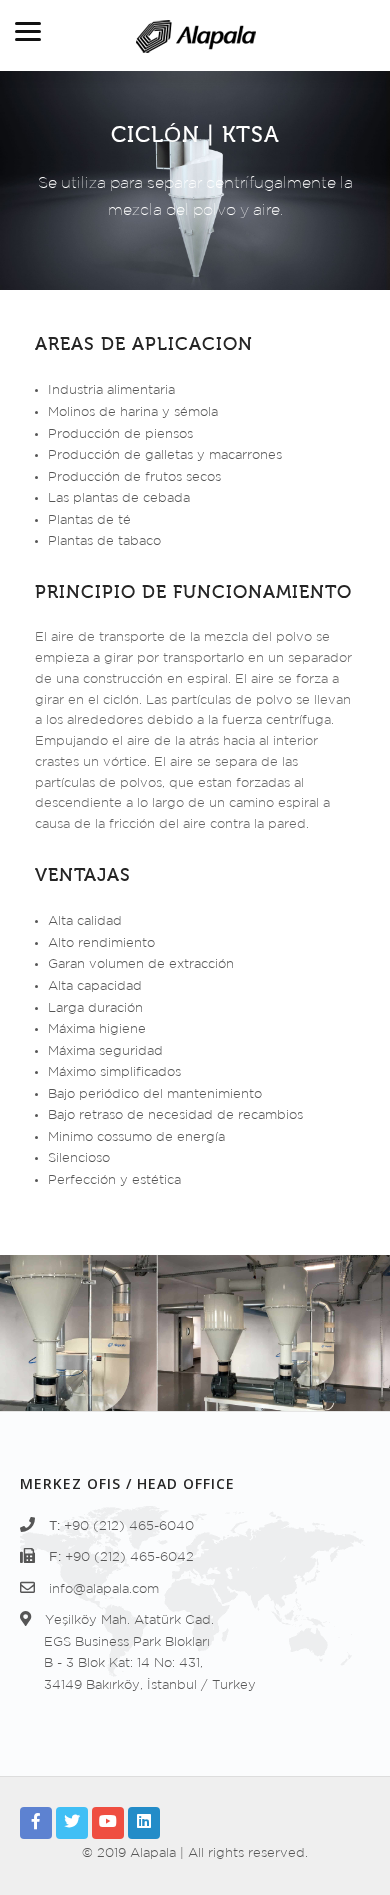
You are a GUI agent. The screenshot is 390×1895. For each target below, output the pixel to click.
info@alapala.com (104, 1589)
